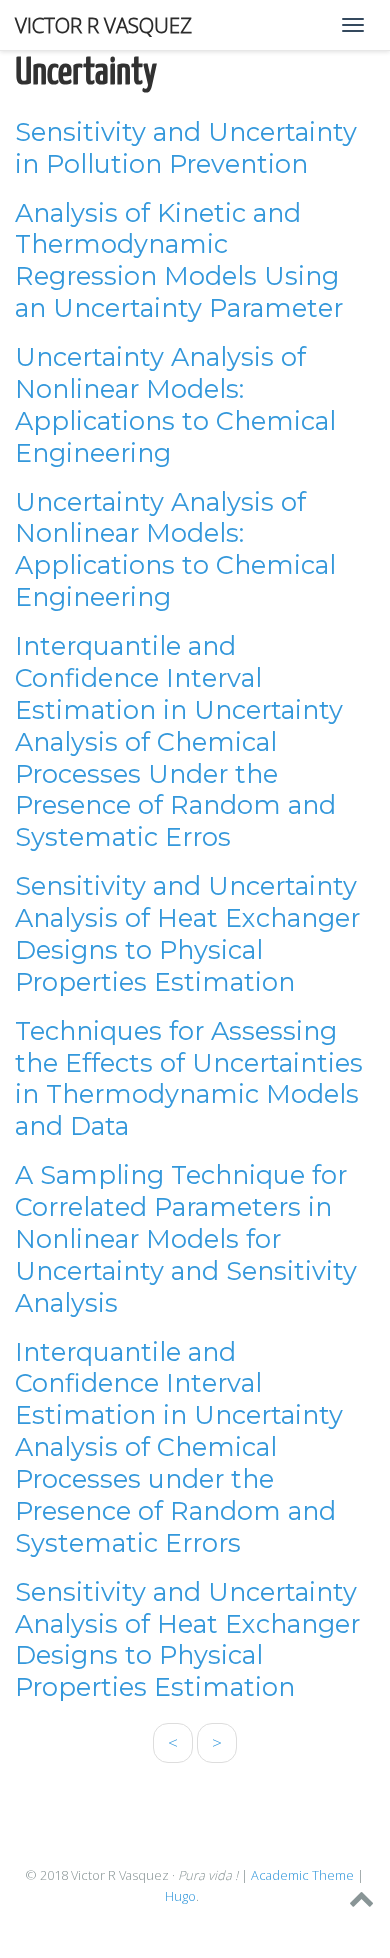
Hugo (180, 1896)
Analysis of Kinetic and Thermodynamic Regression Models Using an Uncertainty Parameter (179, 260)
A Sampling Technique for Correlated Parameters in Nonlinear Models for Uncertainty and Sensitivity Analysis (186, 1238)
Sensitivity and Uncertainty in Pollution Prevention (186, 147)
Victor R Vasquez (103, 25)
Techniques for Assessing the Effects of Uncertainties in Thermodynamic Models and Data (189, 1078)
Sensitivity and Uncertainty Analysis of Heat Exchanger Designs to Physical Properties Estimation (187, 933)
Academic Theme (302, 1875)
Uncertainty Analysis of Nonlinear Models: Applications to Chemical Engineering (175, 404)
